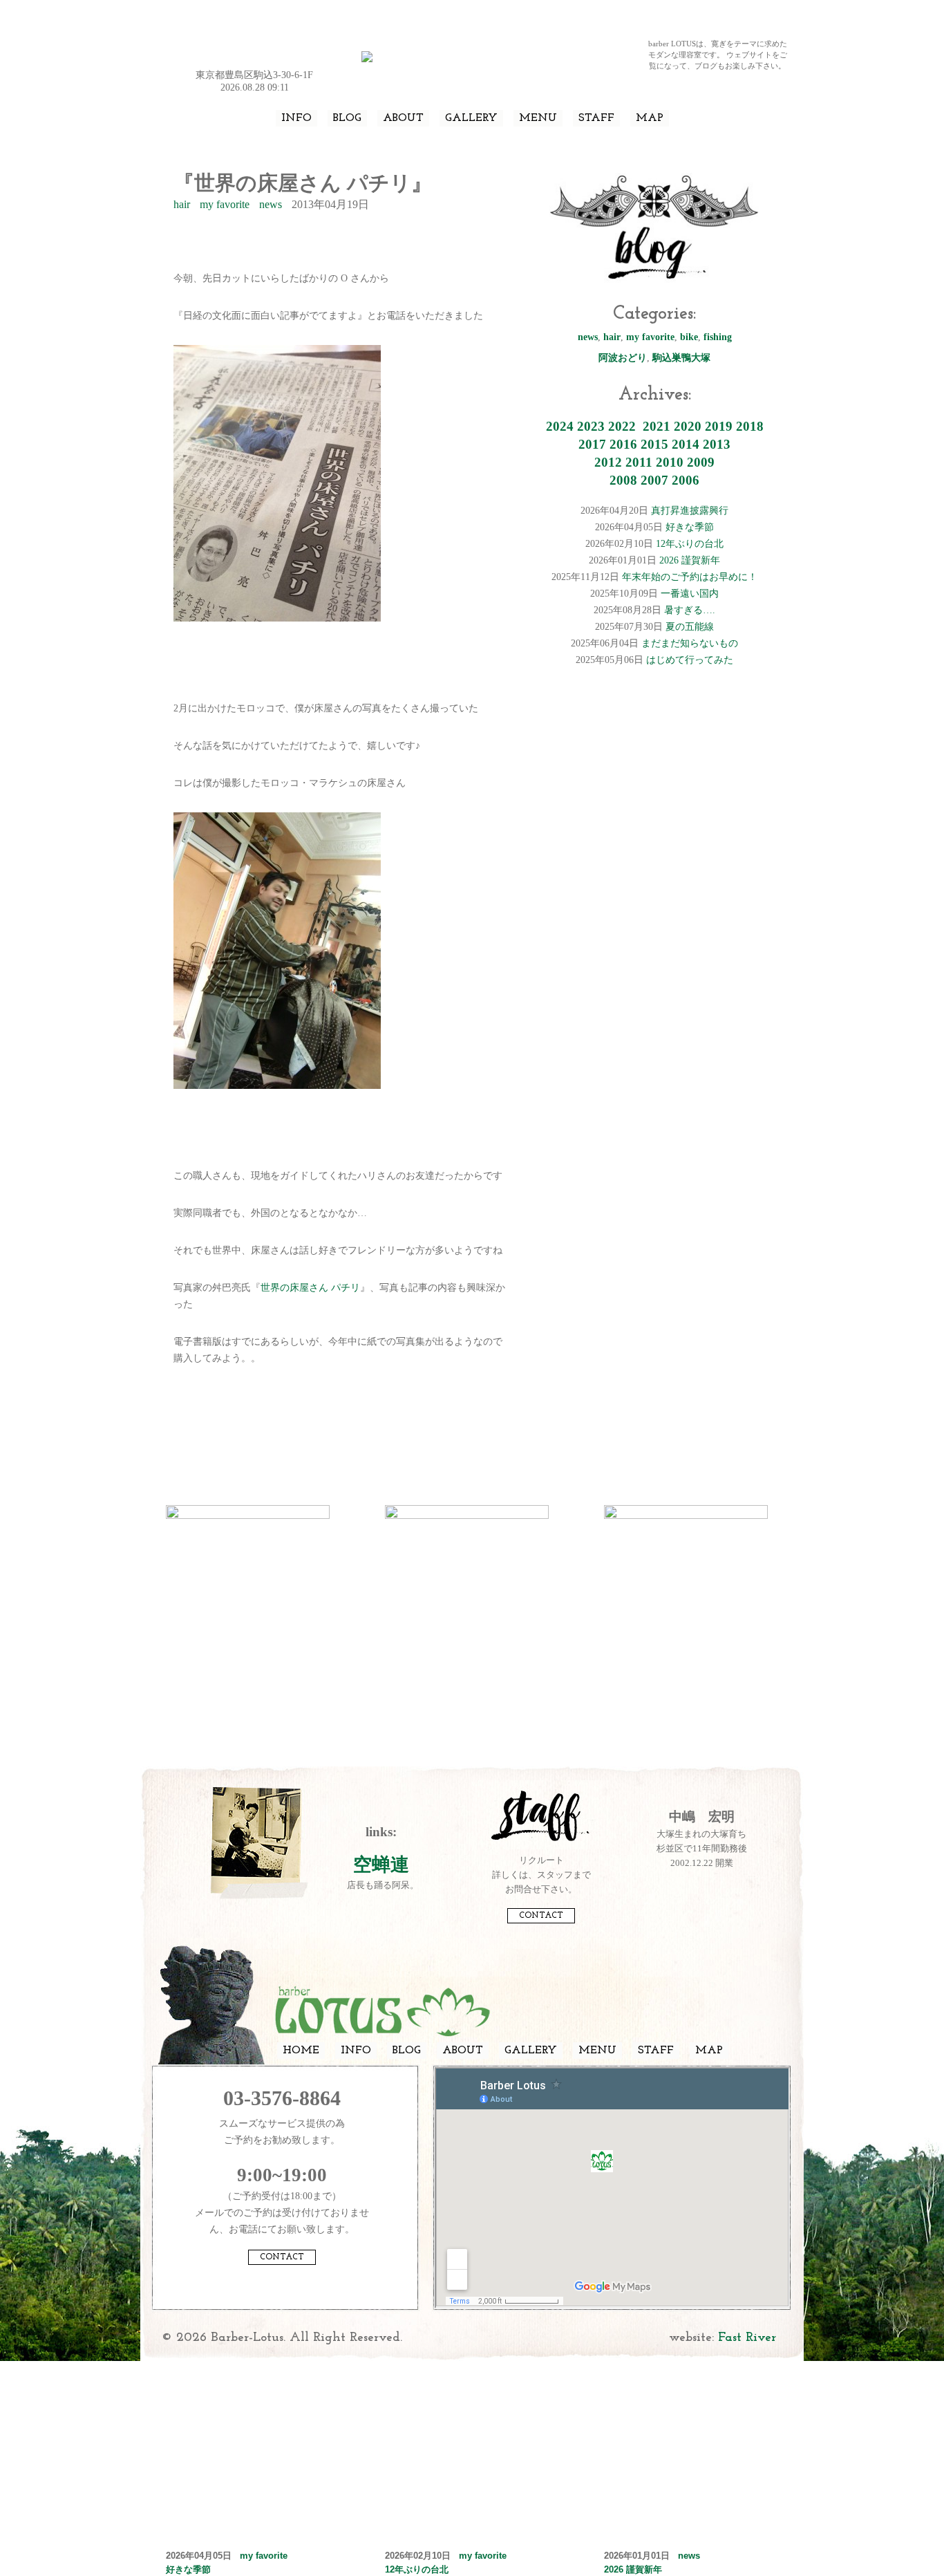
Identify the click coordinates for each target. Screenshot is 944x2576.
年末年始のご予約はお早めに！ (690, 577)
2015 (654, 444)
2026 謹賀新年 (690, 560)
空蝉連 (381, 1865)
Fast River (747, 2338)
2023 (591, 426)
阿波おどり (623, 358)
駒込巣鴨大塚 (681, 358)
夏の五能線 (690, 627)
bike (689, 337)
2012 (608, 462)
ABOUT (403, 118)
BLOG (347, 118)
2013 (717, 444)
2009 (701, 462)
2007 (654, 480)
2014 (686, 444)
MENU (538, 118)
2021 (657, 426)
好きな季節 (690, 527)
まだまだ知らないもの (690, 643)
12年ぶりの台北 (690, 544)
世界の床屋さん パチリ (310, 1288)
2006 (686, 480)
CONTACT (541, 1916)
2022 (622, 426)
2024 (560, 426)
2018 (750, 426)
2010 (670, 462)
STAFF (596, 118)
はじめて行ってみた (690, 660)
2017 (592, 444)
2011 (639, 462)
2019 (719, 426)
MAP (650, 118)
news (271, 204)
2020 (688, 426)
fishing (718, 337)
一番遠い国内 (690, 594)
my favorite (225, 204)
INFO (296, 118)
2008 (623, 480)
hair (182, 204)
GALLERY (471, 118)
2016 (623, 444)
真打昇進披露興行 (690, 511)
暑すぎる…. (690, 610)
